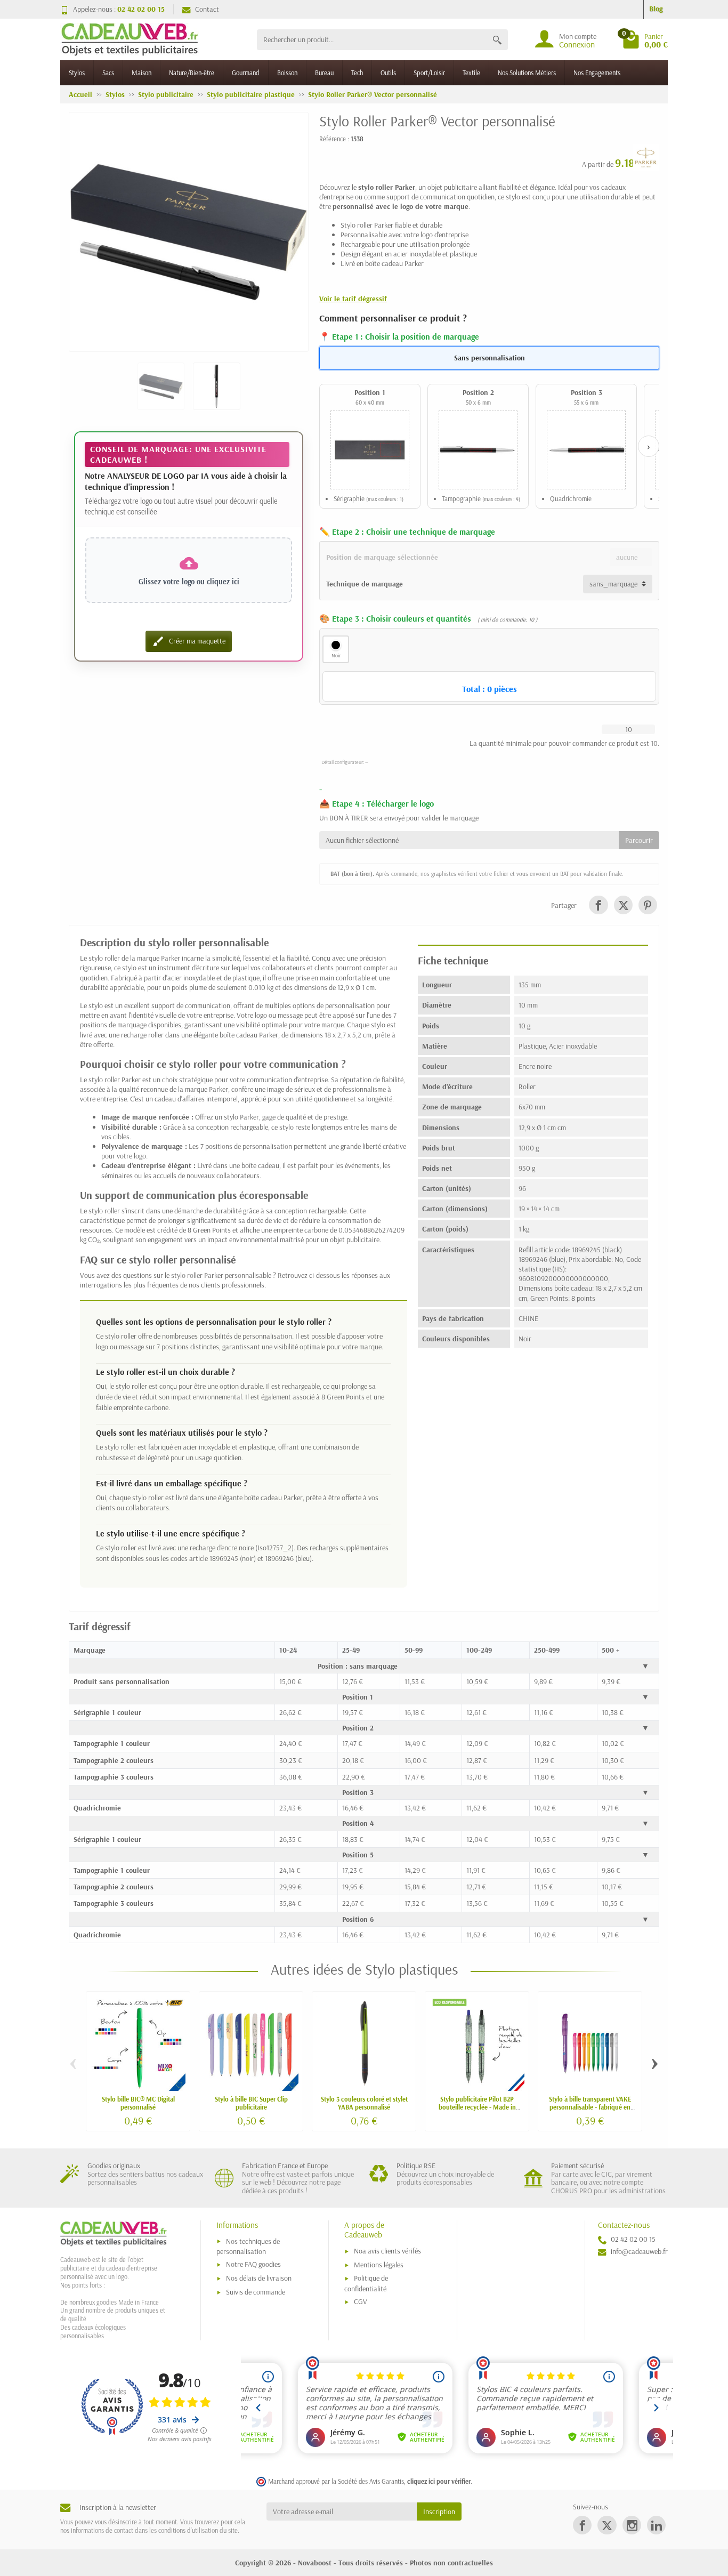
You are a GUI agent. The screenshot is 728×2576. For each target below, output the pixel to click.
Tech (357, 73)
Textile (471, 73)
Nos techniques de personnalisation (248, 2246)
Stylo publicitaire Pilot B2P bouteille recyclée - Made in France (477, 2107)
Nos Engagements (597, 73)
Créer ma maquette (189, 641)
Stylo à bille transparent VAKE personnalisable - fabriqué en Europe (590, 2107)
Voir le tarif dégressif (353, 299)
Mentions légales (379, 2265)
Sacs (108, 73)
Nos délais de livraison (259, 2278)
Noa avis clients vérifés (387, 2251)
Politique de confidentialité (366, 2283)
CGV (361, 2301)
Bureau (324, 73)
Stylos (77, 73)
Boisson (287, 73)
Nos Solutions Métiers (527, 73)
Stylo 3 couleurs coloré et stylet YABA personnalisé (364, 2103)
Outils (388, 73)
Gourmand (246, 73)
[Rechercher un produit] (497, 40)
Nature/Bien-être (192, 73)
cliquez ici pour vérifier (439, 2481)
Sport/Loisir (429, 73)
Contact (207, 9)
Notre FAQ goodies (253, 2264)
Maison (141, 73)
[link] (598, 905)
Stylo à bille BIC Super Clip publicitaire (251, 2103)
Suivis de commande (256, 2292)
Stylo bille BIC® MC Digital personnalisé (138, 2103)
